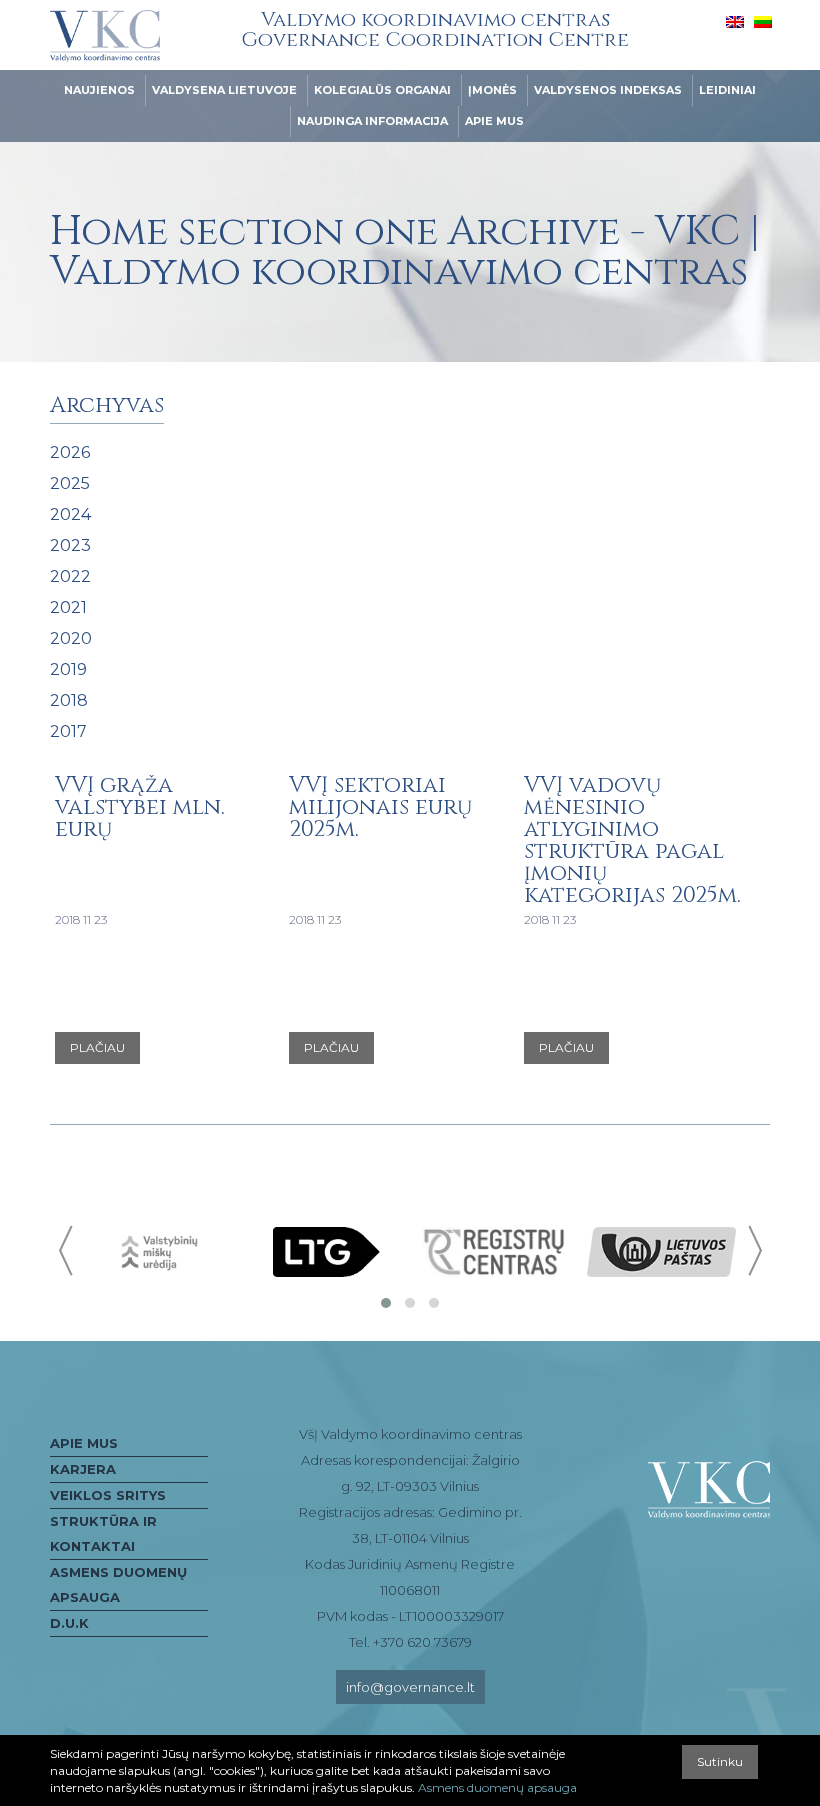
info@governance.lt (410, 1687)
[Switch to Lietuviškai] (763, 21)
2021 (68, 607)
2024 (70, 514)
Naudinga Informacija (372, 121)
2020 (71, 638)
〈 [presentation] (67, 1250)
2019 (68, 669)
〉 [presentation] (753, 1250)
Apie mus (494, 121)
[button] (386, 1303)
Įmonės (492, 90)
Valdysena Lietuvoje (224, 90)
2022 (70, 576)
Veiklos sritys (108, 1495)
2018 (69, 700)
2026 (70, 452)
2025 (70, 483)
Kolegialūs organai (382, 90)
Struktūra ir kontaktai (103, 1533)
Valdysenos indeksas (608, 90)
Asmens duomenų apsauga (118, 1584)
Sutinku (720, 1761)
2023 (70, 545)
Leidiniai (727, 90)
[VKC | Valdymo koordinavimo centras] (105, 36)
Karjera (83, 1469)
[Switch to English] (735, 21)
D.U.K (69, 1623)
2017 (68, 731)
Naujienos (99, 90)
